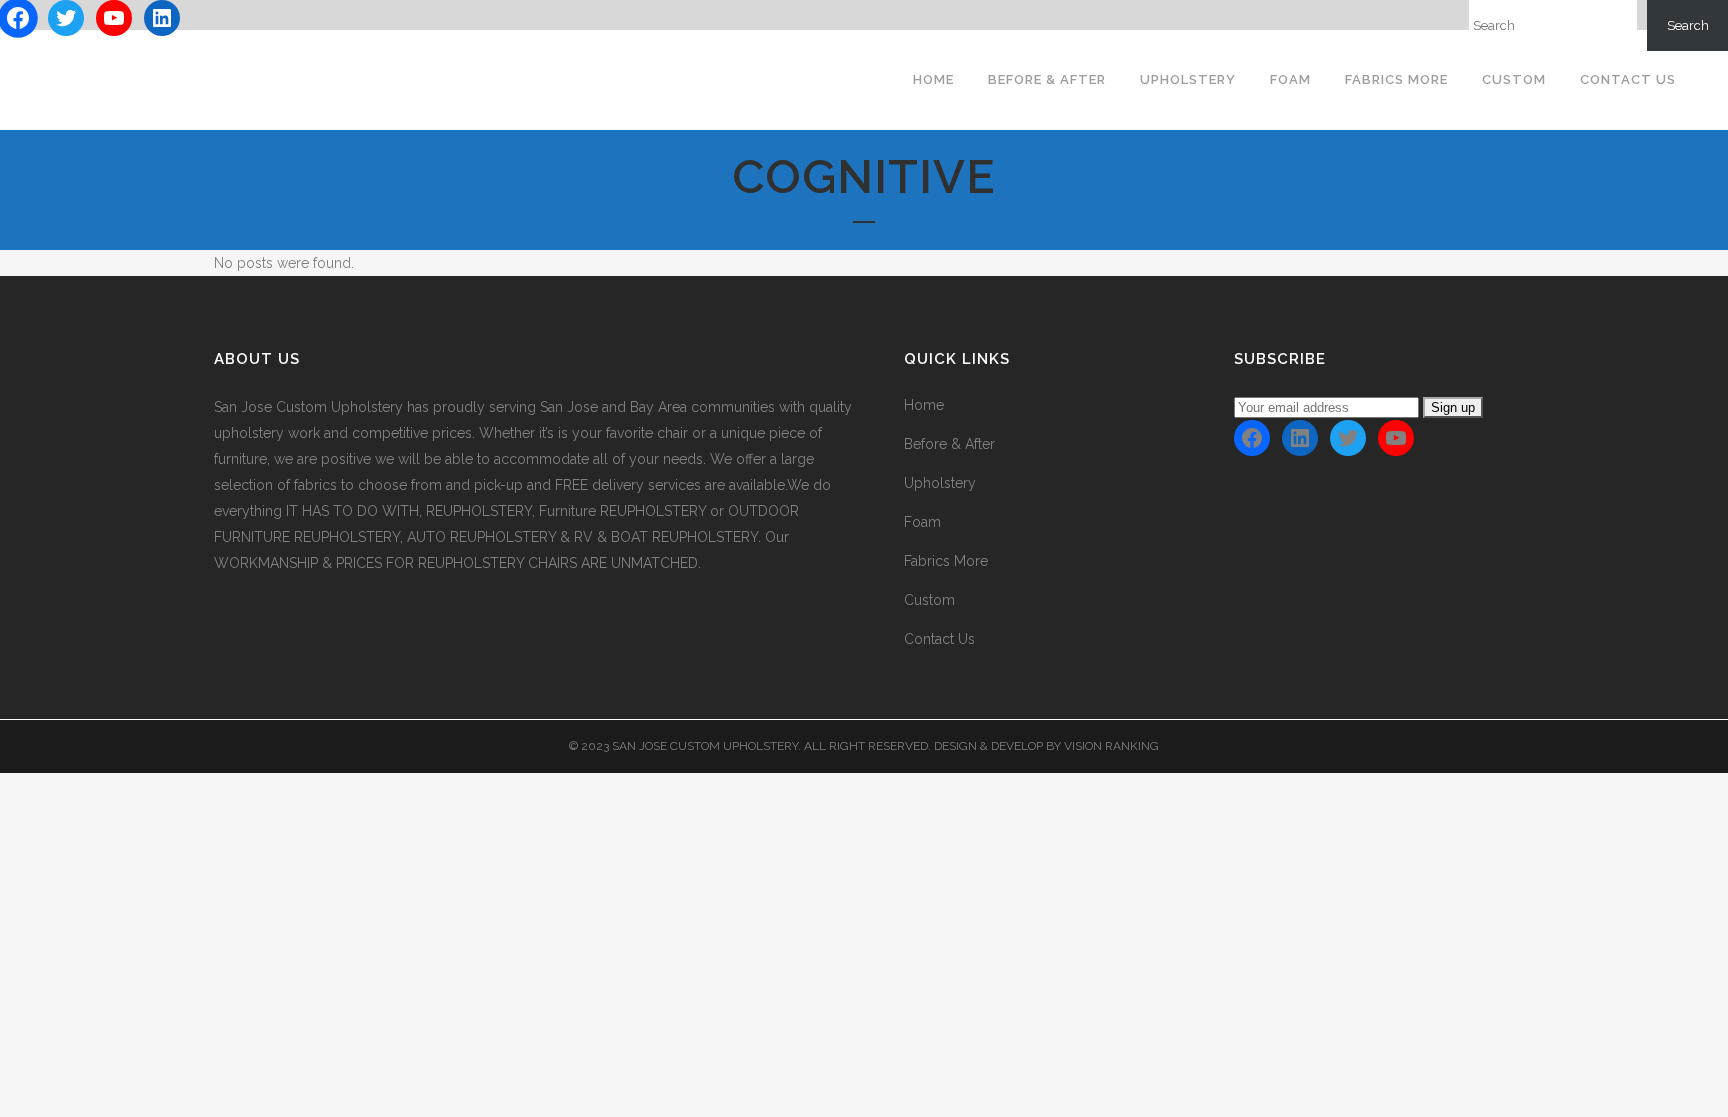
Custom (929, 600)
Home (924, 405)
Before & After (949, 444)
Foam (922, 522)
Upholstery (940, 483)
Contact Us (939, 639)
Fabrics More (946, 561)
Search (1688, 25)
